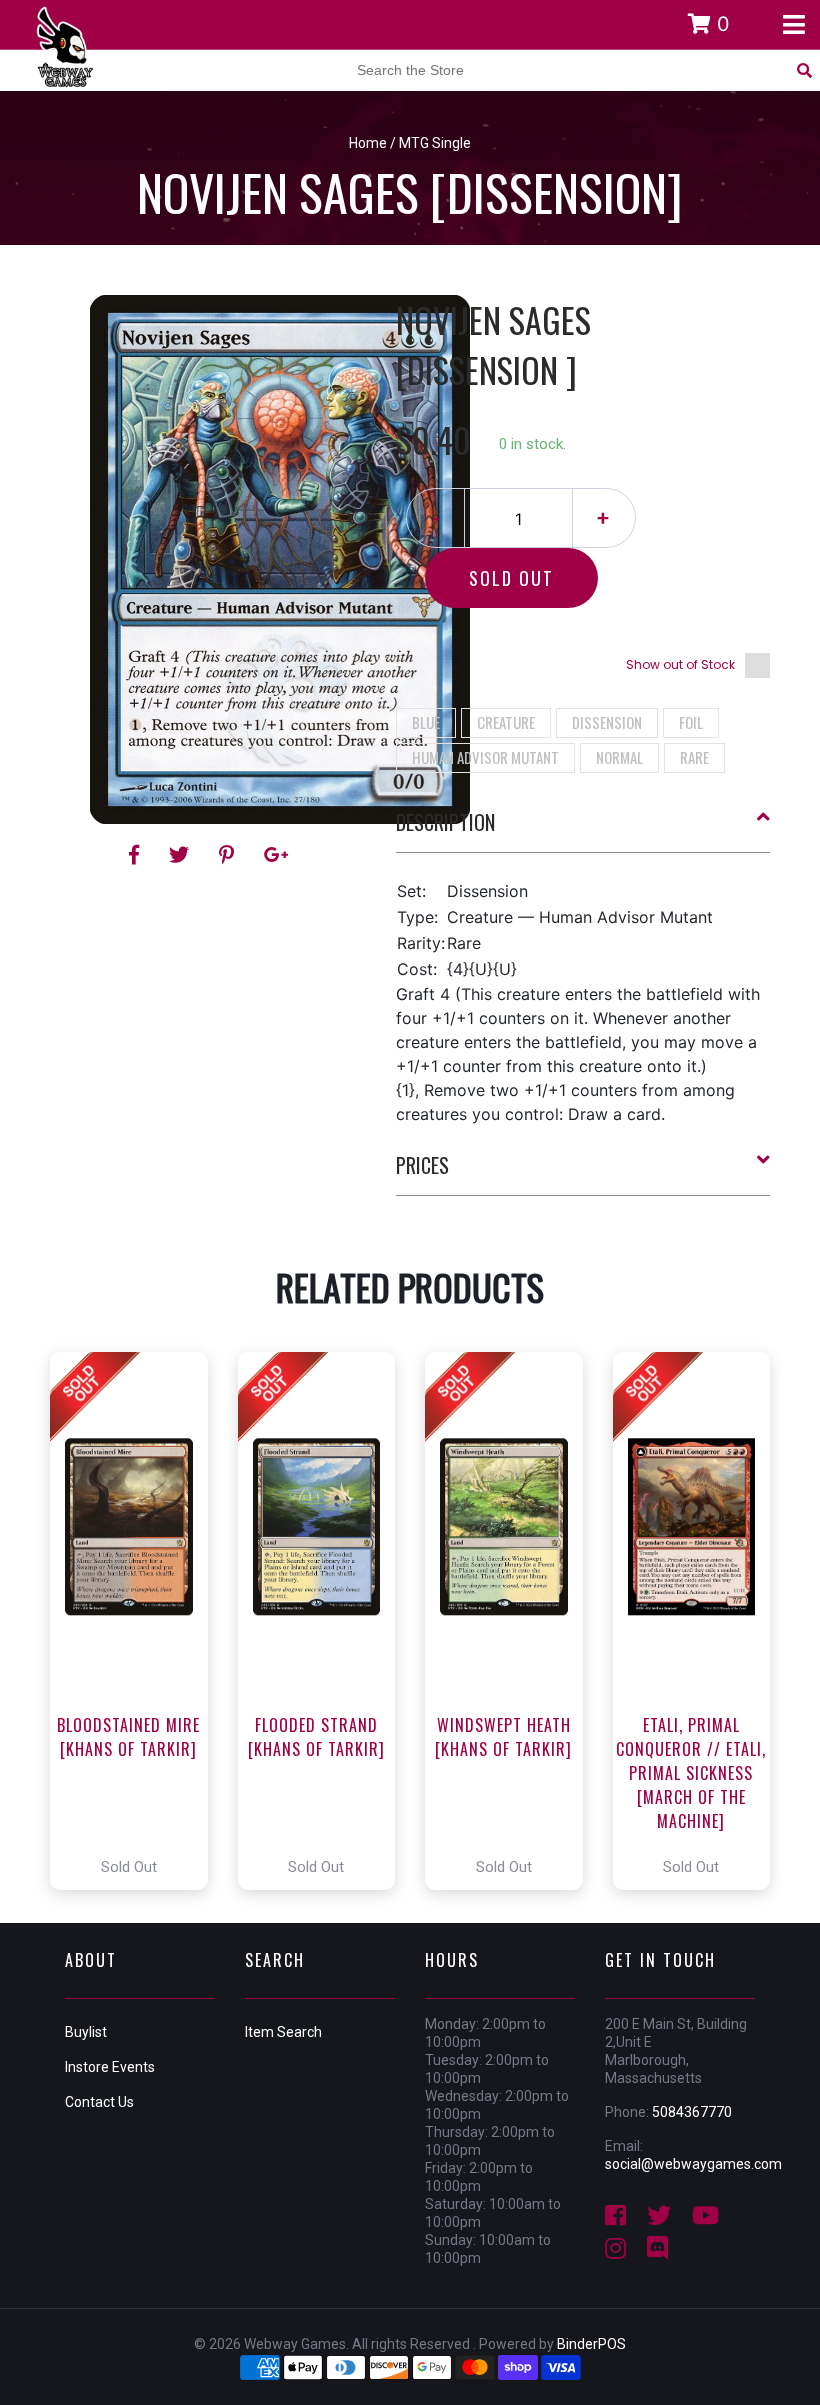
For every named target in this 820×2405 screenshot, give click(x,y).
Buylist (86, 2032)
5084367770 (692, 2112)
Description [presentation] (445, 822)
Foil (691, 722)
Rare (694, 757)
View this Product (137, 1621)
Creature (506, 722)
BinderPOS (591, 2344)
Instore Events (110, 2067)
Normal (619, 757)
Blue (426, 722)
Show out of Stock (680, 664)
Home (368, 143)
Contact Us (99, 2102)
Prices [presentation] (422, 1165)
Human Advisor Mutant (485, 757)
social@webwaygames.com (693, 2164)
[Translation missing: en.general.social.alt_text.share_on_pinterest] (229, 855)
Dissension (607, 722)
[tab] (583, 830)
